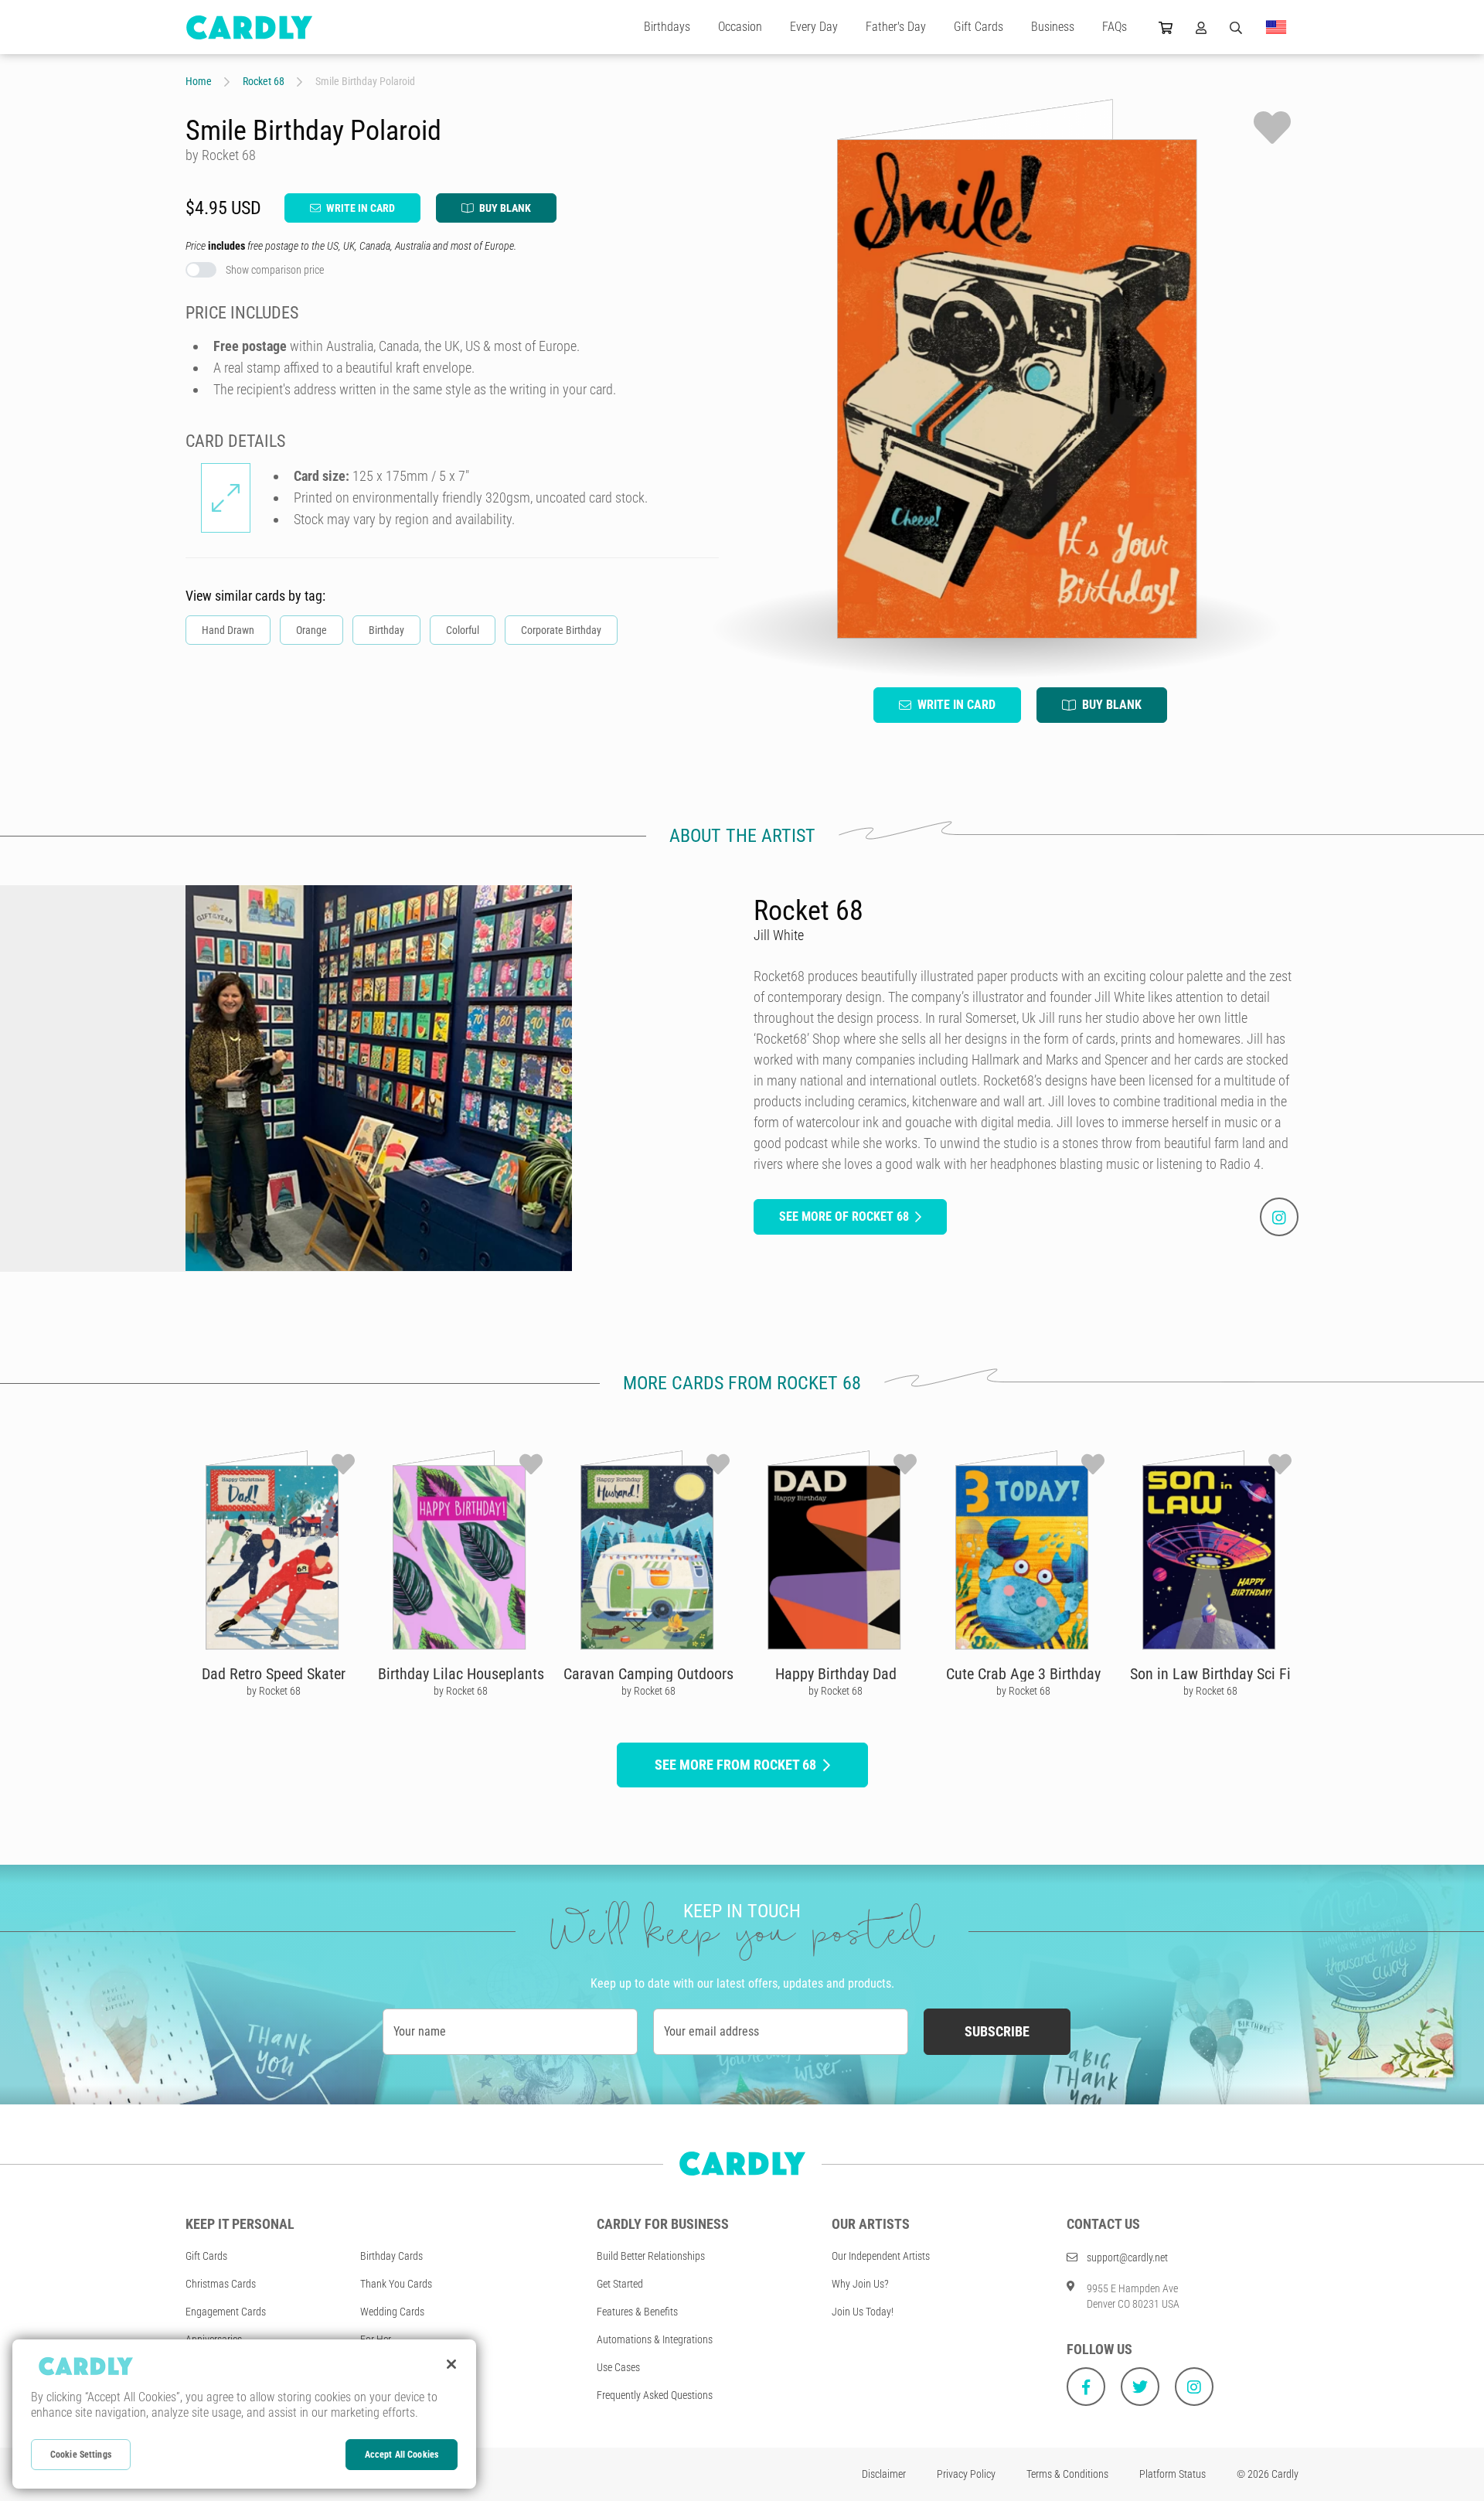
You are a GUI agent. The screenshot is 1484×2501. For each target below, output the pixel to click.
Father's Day (896, 27)
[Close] (451, 2364)
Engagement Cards (226, 2312)
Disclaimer (884, 2474)
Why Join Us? (860, 2284)
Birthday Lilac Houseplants (461, 1674)
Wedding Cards (392, 2312)
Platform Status (1173, 2474)
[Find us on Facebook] (1086, 2387)
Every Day (814, 27)
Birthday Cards (391, 2256)
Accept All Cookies (402, 2455)
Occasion (740, 27)
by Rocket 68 (274, 1691)
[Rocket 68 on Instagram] (1279, 1217)
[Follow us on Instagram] (1194, 2387)
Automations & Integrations (655, 2339)
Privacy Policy (966, 2474)
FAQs (1115, 27)
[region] (244, 2414)
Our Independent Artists (881, 2256)
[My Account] (1201, 27)
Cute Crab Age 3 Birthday (1023, 1674)
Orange (311, 630)
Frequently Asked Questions (655, 2395)
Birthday (386, 630)
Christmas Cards (221, 2284)
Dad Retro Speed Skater (274, 1674)
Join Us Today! (863, 2312)
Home (199, 81)
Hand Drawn (228, 630)
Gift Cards (979, 27)
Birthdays (667, 27)
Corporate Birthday (561, 630)
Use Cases (618, 2367)
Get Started (620, 2284)
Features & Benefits (637, 2312)
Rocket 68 (264, 81)
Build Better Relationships (651, 2256)
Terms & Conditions (1067, 2474)
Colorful (463, 630)
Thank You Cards (396, 2284)
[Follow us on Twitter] (1140, 2387)
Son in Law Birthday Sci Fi (1210, 1674)
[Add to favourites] (1272, 128)
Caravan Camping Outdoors (648, 1674)
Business (1053, 27)
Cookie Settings (81, 2455)
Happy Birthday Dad (836, 1674)
